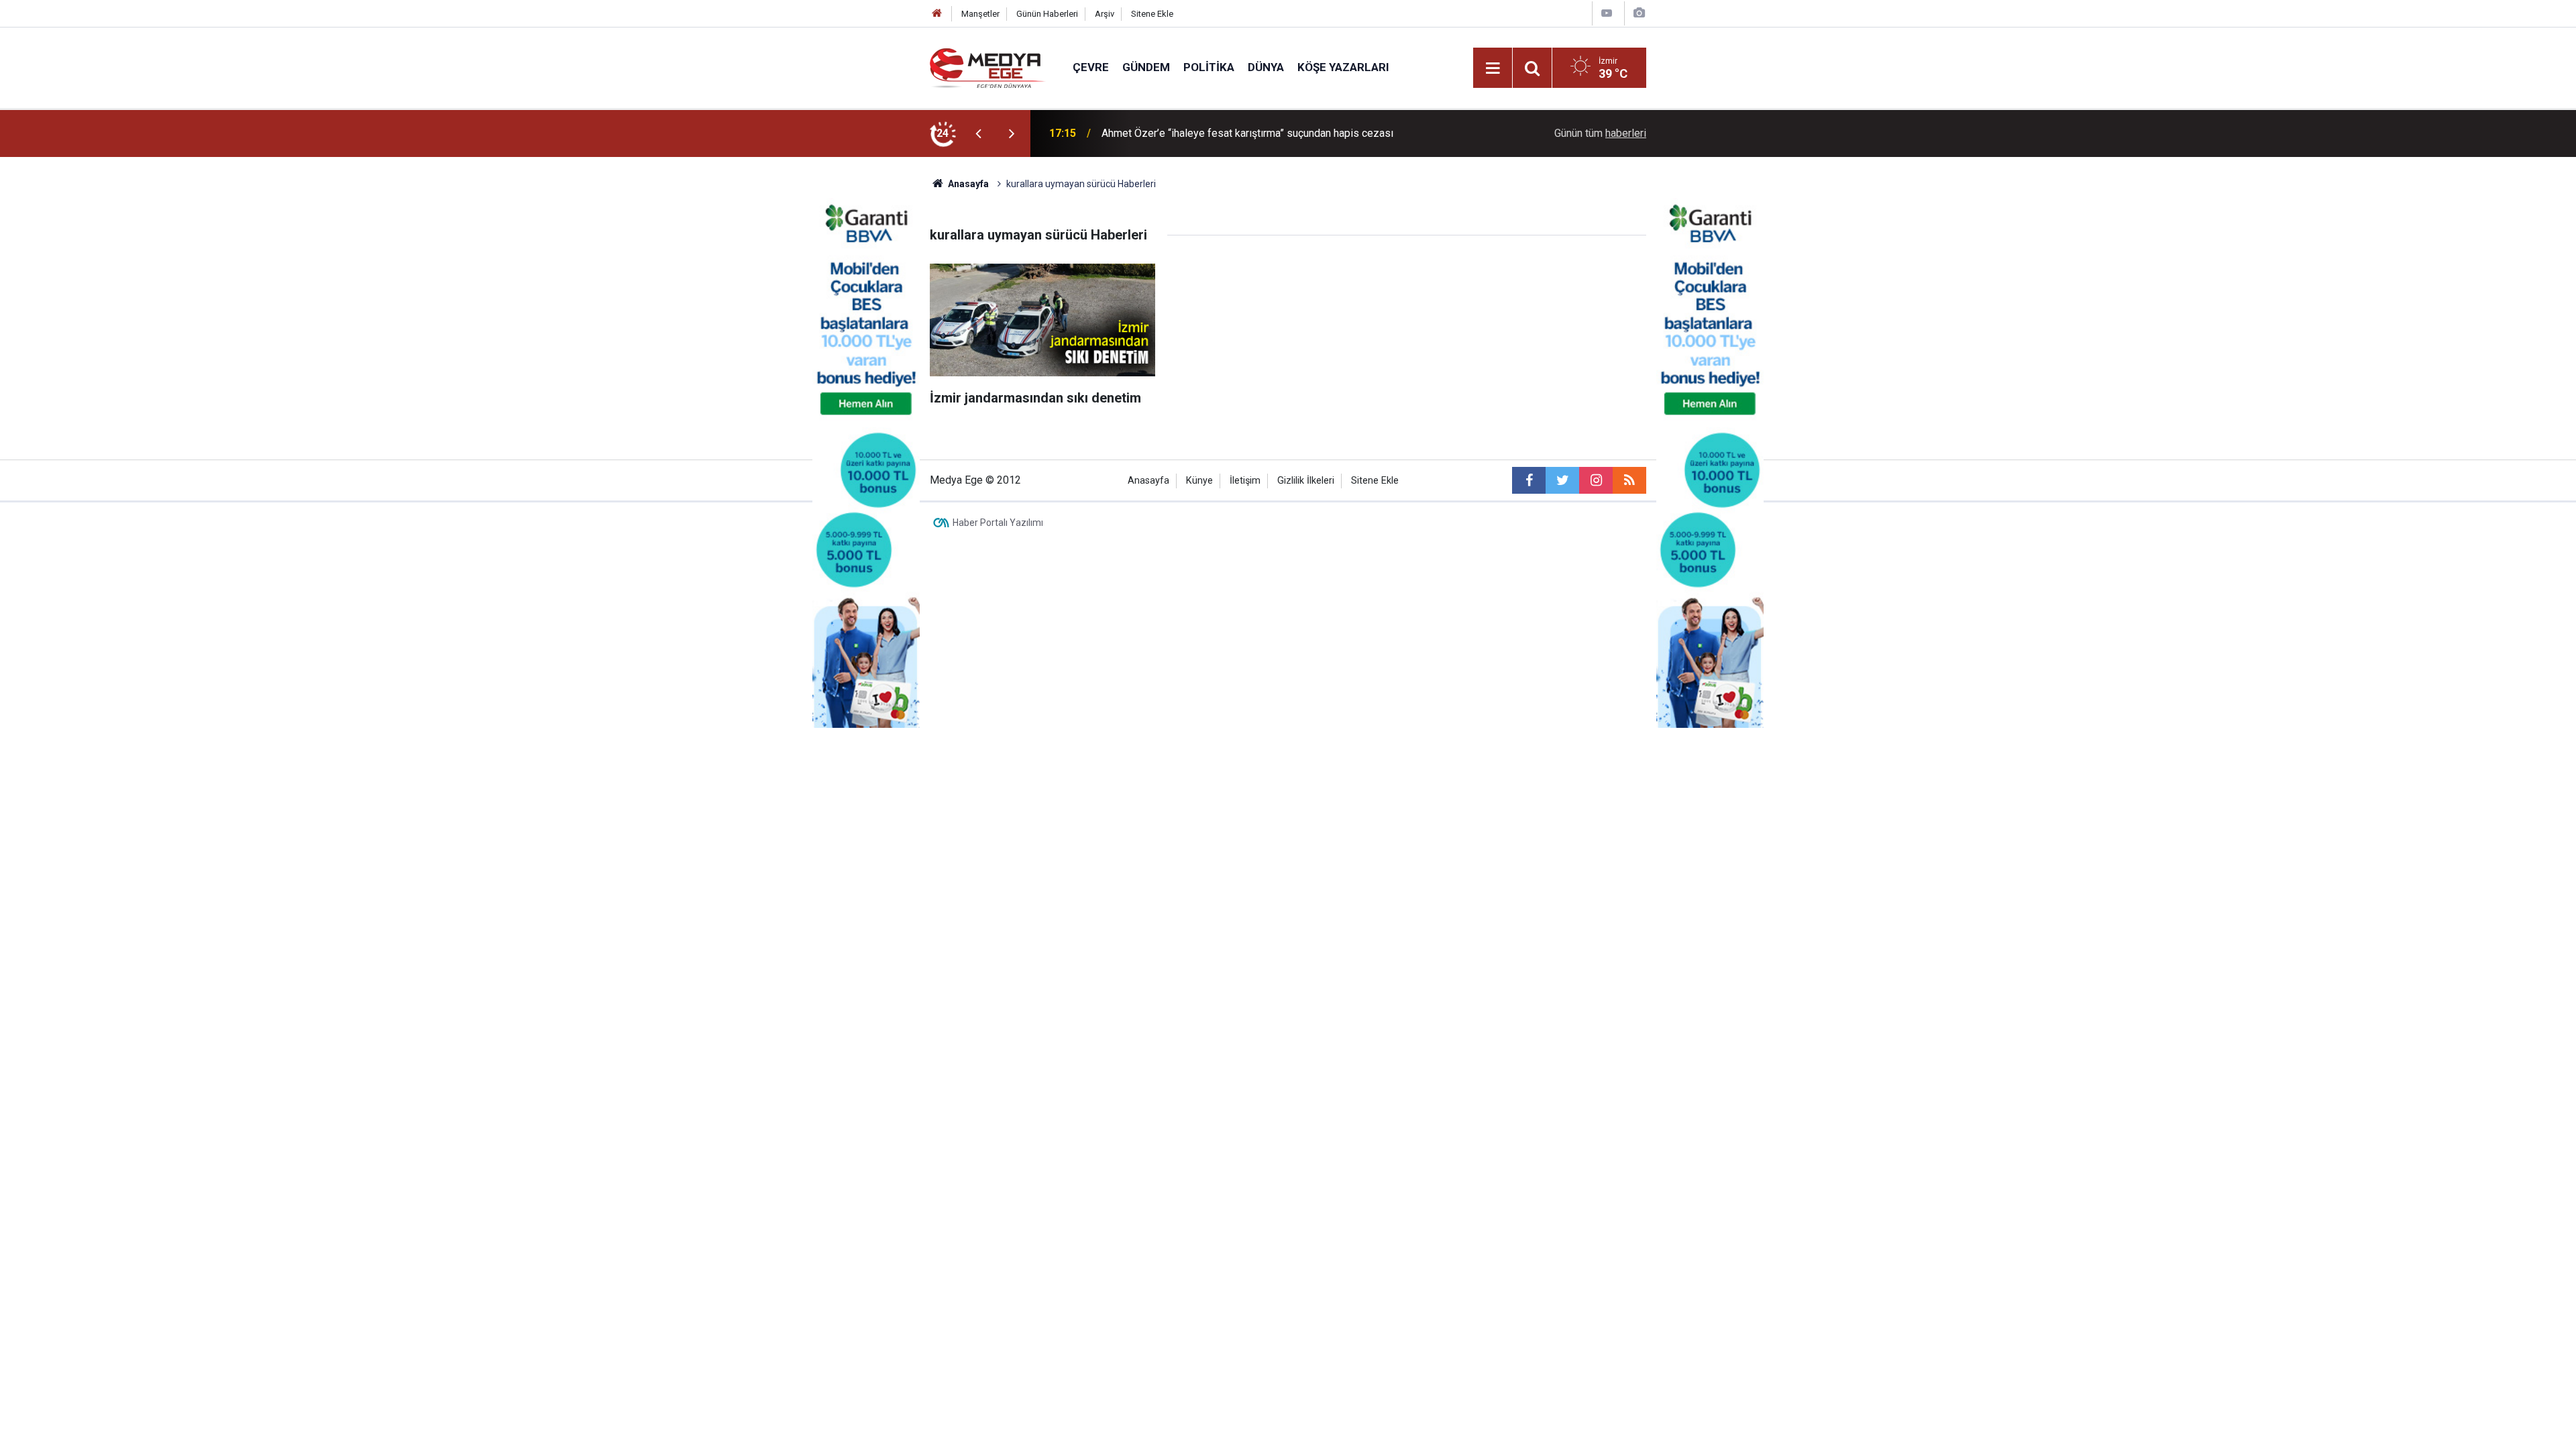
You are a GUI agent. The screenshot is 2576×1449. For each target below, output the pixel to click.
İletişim (1245, 481)
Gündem (1146, 67)
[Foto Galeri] (1639, 13)
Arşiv (1105, 14)
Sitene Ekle (1152, 14)
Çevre (1091, 67)
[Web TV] (1607, 13)
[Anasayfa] (937, 14)
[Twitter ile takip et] (1562, 480)
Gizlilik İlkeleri (1306, 481)
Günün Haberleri (1047, 14)
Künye (1199, 481)
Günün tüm (1600, 133)
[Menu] (1493, 68)
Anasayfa (1148, 481)
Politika (1209, 67)
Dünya (1266, 67)
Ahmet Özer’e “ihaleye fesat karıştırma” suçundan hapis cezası (1247, 133)
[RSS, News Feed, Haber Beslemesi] (1629, 480)
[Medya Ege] (988, 67)
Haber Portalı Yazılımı (998, 523)
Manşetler (980, 14)
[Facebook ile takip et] (1529, 480)
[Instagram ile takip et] (1596, 480)
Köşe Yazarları (1343, 67)
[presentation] (978, 133)
